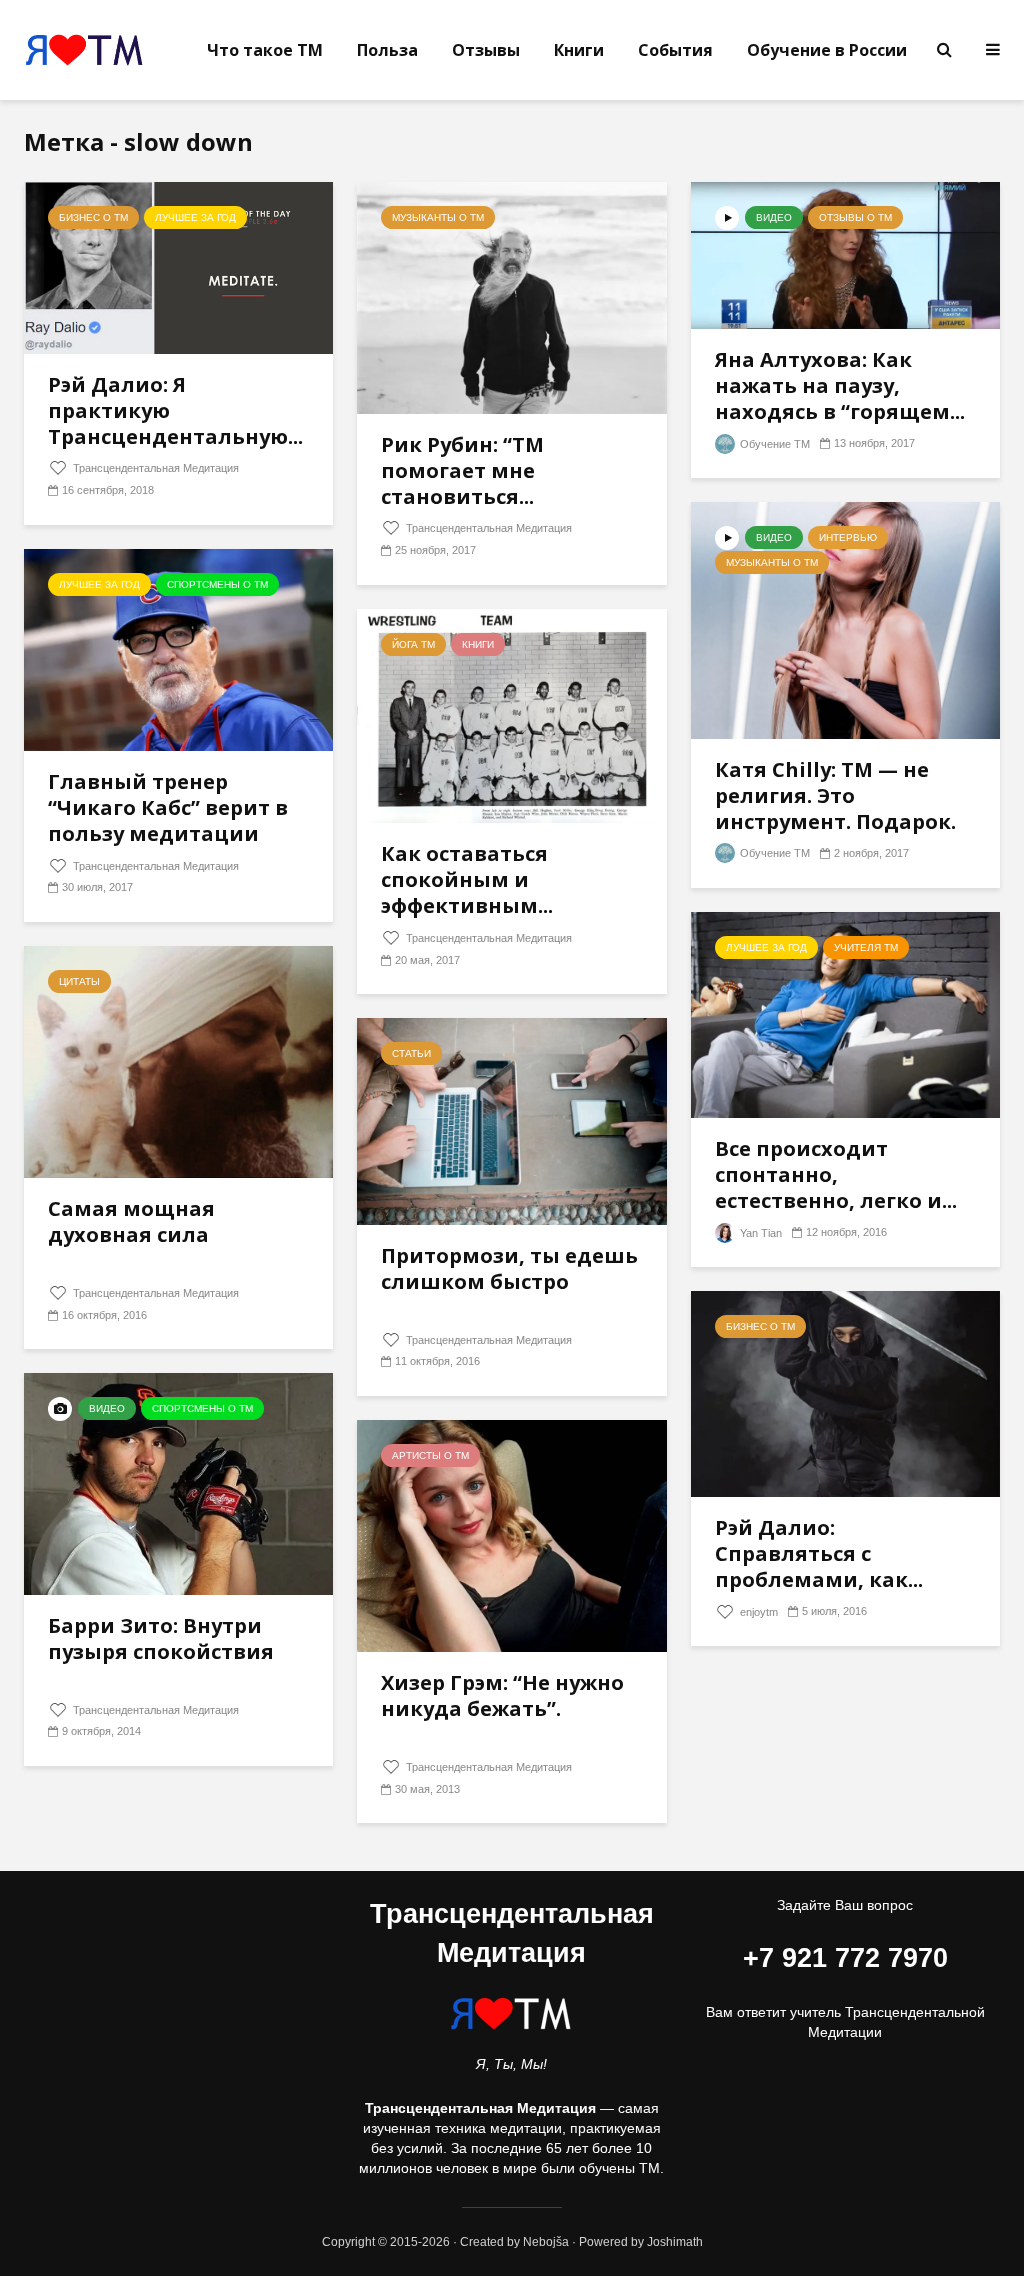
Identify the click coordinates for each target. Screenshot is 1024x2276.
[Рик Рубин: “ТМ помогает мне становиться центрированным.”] (511, 296)
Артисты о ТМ (430, 1455)
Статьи (411, 1053)
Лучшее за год (195, 217)
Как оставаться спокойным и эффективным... (467, 880)
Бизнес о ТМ (93, 217)
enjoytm (757, 1612)
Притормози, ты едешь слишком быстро (509, 1269)
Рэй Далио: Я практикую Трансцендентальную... (175, 411)
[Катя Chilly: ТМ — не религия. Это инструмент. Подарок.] (845, 619)
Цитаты (79, 981)
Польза (387, 50)
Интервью (848, 537)
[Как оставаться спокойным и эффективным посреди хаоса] (511, 714)
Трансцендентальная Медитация (154, 468)
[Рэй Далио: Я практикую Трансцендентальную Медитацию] (178, 266)
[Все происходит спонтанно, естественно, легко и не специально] (845, 1013)
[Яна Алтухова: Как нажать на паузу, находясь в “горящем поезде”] (845, 254)
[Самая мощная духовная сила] (178, 1060)
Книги (579, 50)
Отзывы (486, 50)
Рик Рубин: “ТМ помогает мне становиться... (462, 471)
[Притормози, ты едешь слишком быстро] (511, 1120)
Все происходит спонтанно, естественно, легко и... (836, 1175)
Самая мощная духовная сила (131, 1222)
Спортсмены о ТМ (217, 584)
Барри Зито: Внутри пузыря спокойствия (161, 1639)
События (675, 50)
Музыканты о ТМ (438, 217)
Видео (774, 217)
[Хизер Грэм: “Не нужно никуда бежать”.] (511, 1534)
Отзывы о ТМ (855, 217)
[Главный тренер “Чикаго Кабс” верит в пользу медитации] (178, 648)
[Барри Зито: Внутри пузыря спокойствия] (178, 1482)
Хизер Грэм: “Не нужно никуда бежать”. (502, 1696)
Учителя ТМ (866, 947)
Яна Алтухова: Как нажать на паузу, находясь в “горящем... (840, 386)
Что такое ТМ (265, 50)
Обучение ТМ (773, 444)
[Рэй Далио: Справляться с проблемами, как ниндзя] (845, 1392)
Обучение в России (827, 50)
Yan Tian (759, 1233)
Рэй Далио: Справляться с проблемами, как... (819, 1554)
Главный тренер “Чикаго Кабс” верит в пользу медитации (168, 808)
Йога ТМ (413, 644)
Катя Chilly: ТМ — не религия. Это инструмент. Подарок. (835, 796)
